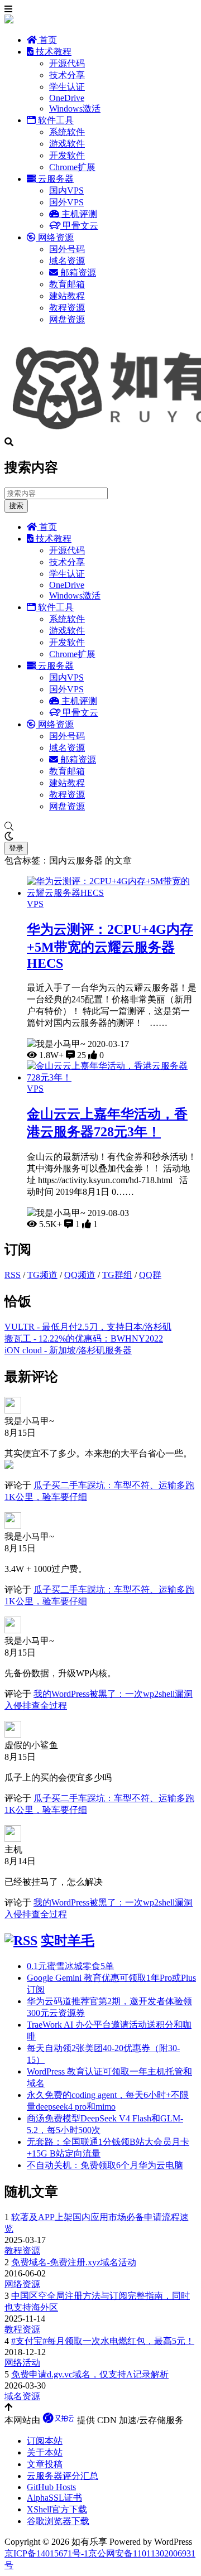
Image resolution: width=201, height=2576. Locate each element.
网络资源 (55, 237)
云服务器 (55, 179)
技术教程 (52, 52)
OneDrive (67, 98)
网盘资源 (67, 319)
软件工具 (55, 120)
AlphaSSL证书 (54, 2498)
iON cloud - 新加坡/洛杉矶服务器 (68, 1350)
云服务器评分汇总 (63, 2476)
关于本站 (45, 2452)
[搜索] (100, 827)
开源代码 (67, 63)
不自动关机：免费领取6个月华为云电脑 (105, 2165)
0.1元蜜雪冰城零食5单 (70, 1966)
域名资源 (67, 261)
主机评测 (78, 214)
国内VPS (66, 190)
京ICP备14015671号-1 (46, 2553)
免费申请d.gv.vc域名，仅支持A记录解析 (90, 2374)
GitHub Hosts (51, 2487)
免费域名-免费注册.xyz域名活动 (74, 2262)
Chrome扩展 (72, 167)
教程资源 (67, 308)
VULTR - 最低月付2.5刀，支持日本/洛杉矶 (88, 1327)
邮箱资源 (77, 272)
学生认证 (67, 87)
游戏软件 (67, 144)
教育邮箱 (67, 284)
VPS (35, 904)
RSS (13, 1275)
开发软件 (67, 155)
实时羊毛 (68, 1941)
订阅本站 (45, 2441)
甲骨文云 (79, 226)
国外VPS (66, 202)
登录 (16, 848)
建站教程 (67, 296)
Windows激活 (75, 108)
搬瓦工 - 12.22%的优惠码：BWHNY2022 (84, 1338)
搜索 (16, 506)
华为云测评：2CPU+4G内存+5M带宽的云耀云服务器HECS (110, 946)
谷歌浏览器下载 (58, 2521)
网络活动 (22, 2363)
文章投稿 (45, 2464)
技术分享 (67, 75)
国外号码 (67, 249)
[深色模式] (100, 837)
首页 (47, 40)
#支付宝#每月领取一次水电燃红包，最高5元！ (103, 2341)
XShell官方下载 (57, 2509)
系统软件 (67, 132)
